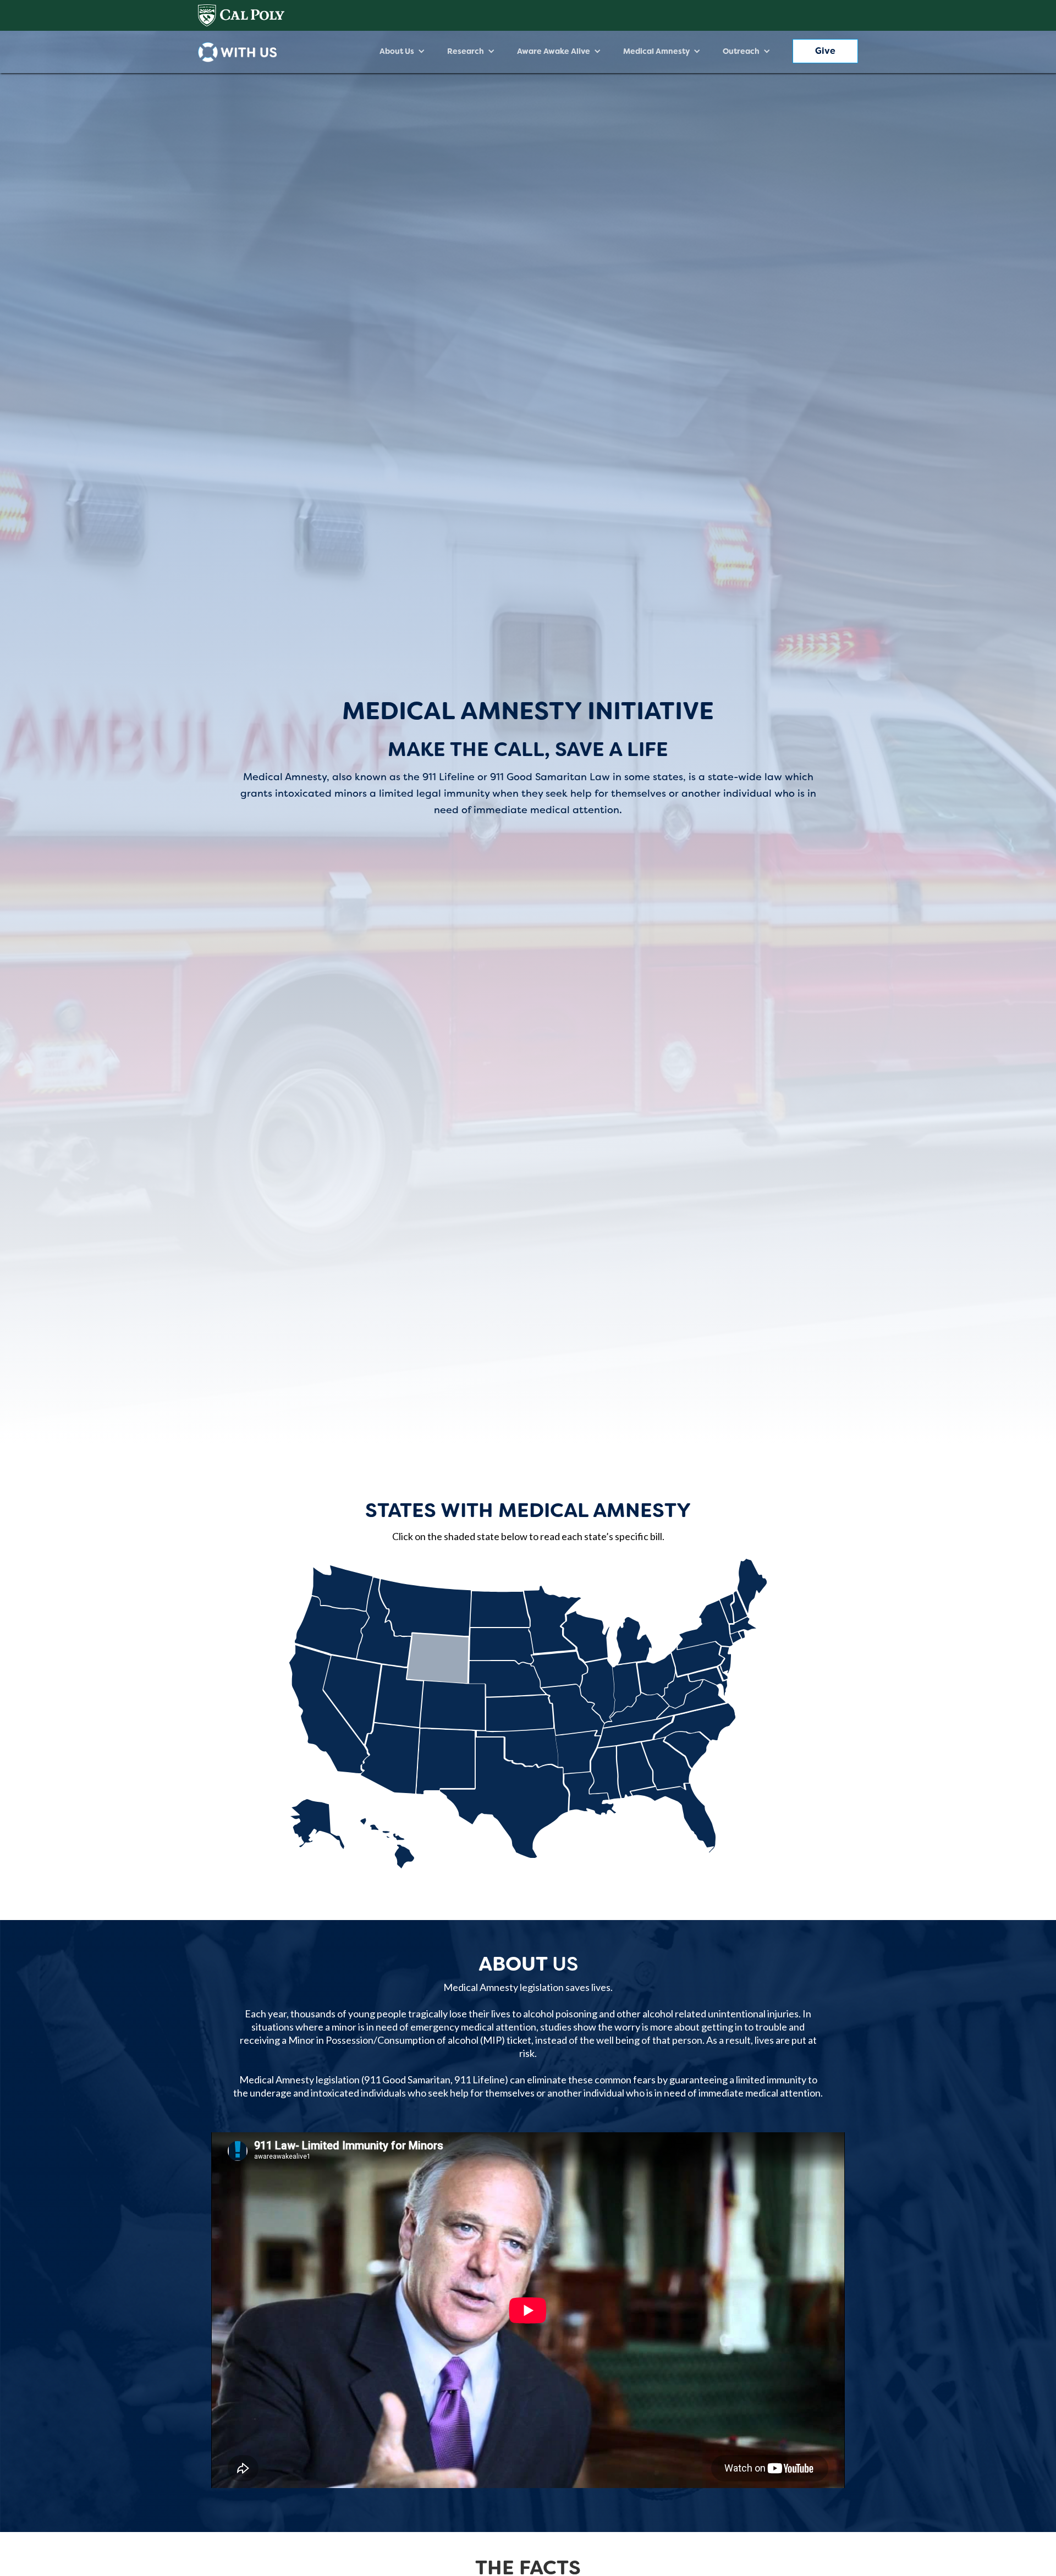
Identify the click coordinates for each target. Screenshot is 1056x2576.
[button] (402, 51)
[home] (238, 52)
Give (825, 51)
